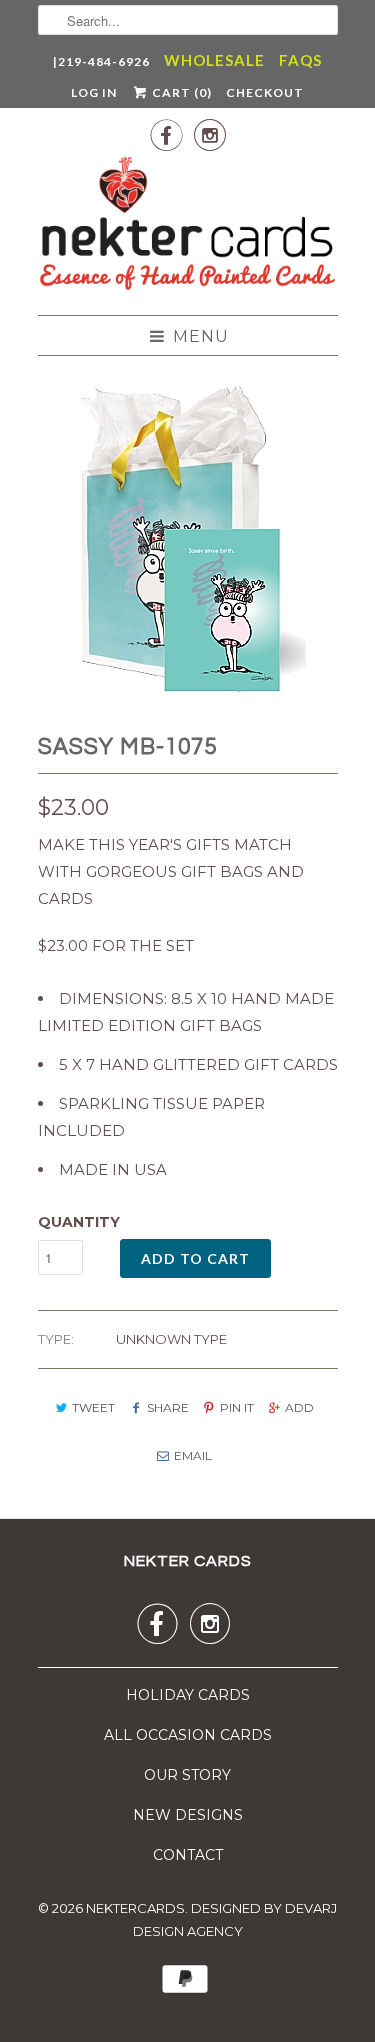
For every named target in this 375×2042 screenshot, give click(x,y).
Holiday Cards (188, 1695)
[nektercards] (188, 227)
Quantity (79, 1222)
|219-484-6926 (101, 61)
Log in (94, 92)
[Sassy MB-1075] (188, 539)
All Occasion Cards (188, 1735)
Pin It (237, 1407)
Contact (188, 1855)
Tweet (93, 1407)
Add (299, 1407)
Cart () (180, 92)
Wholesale (214, 60)
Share (167, 1407)
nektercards (135, 1908)
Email (193, 1455)
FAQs (300, 60)
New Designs (188, 1815)
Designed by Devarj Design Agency (235, 1920)
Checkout (265, 92)
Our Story (187, 1775)
